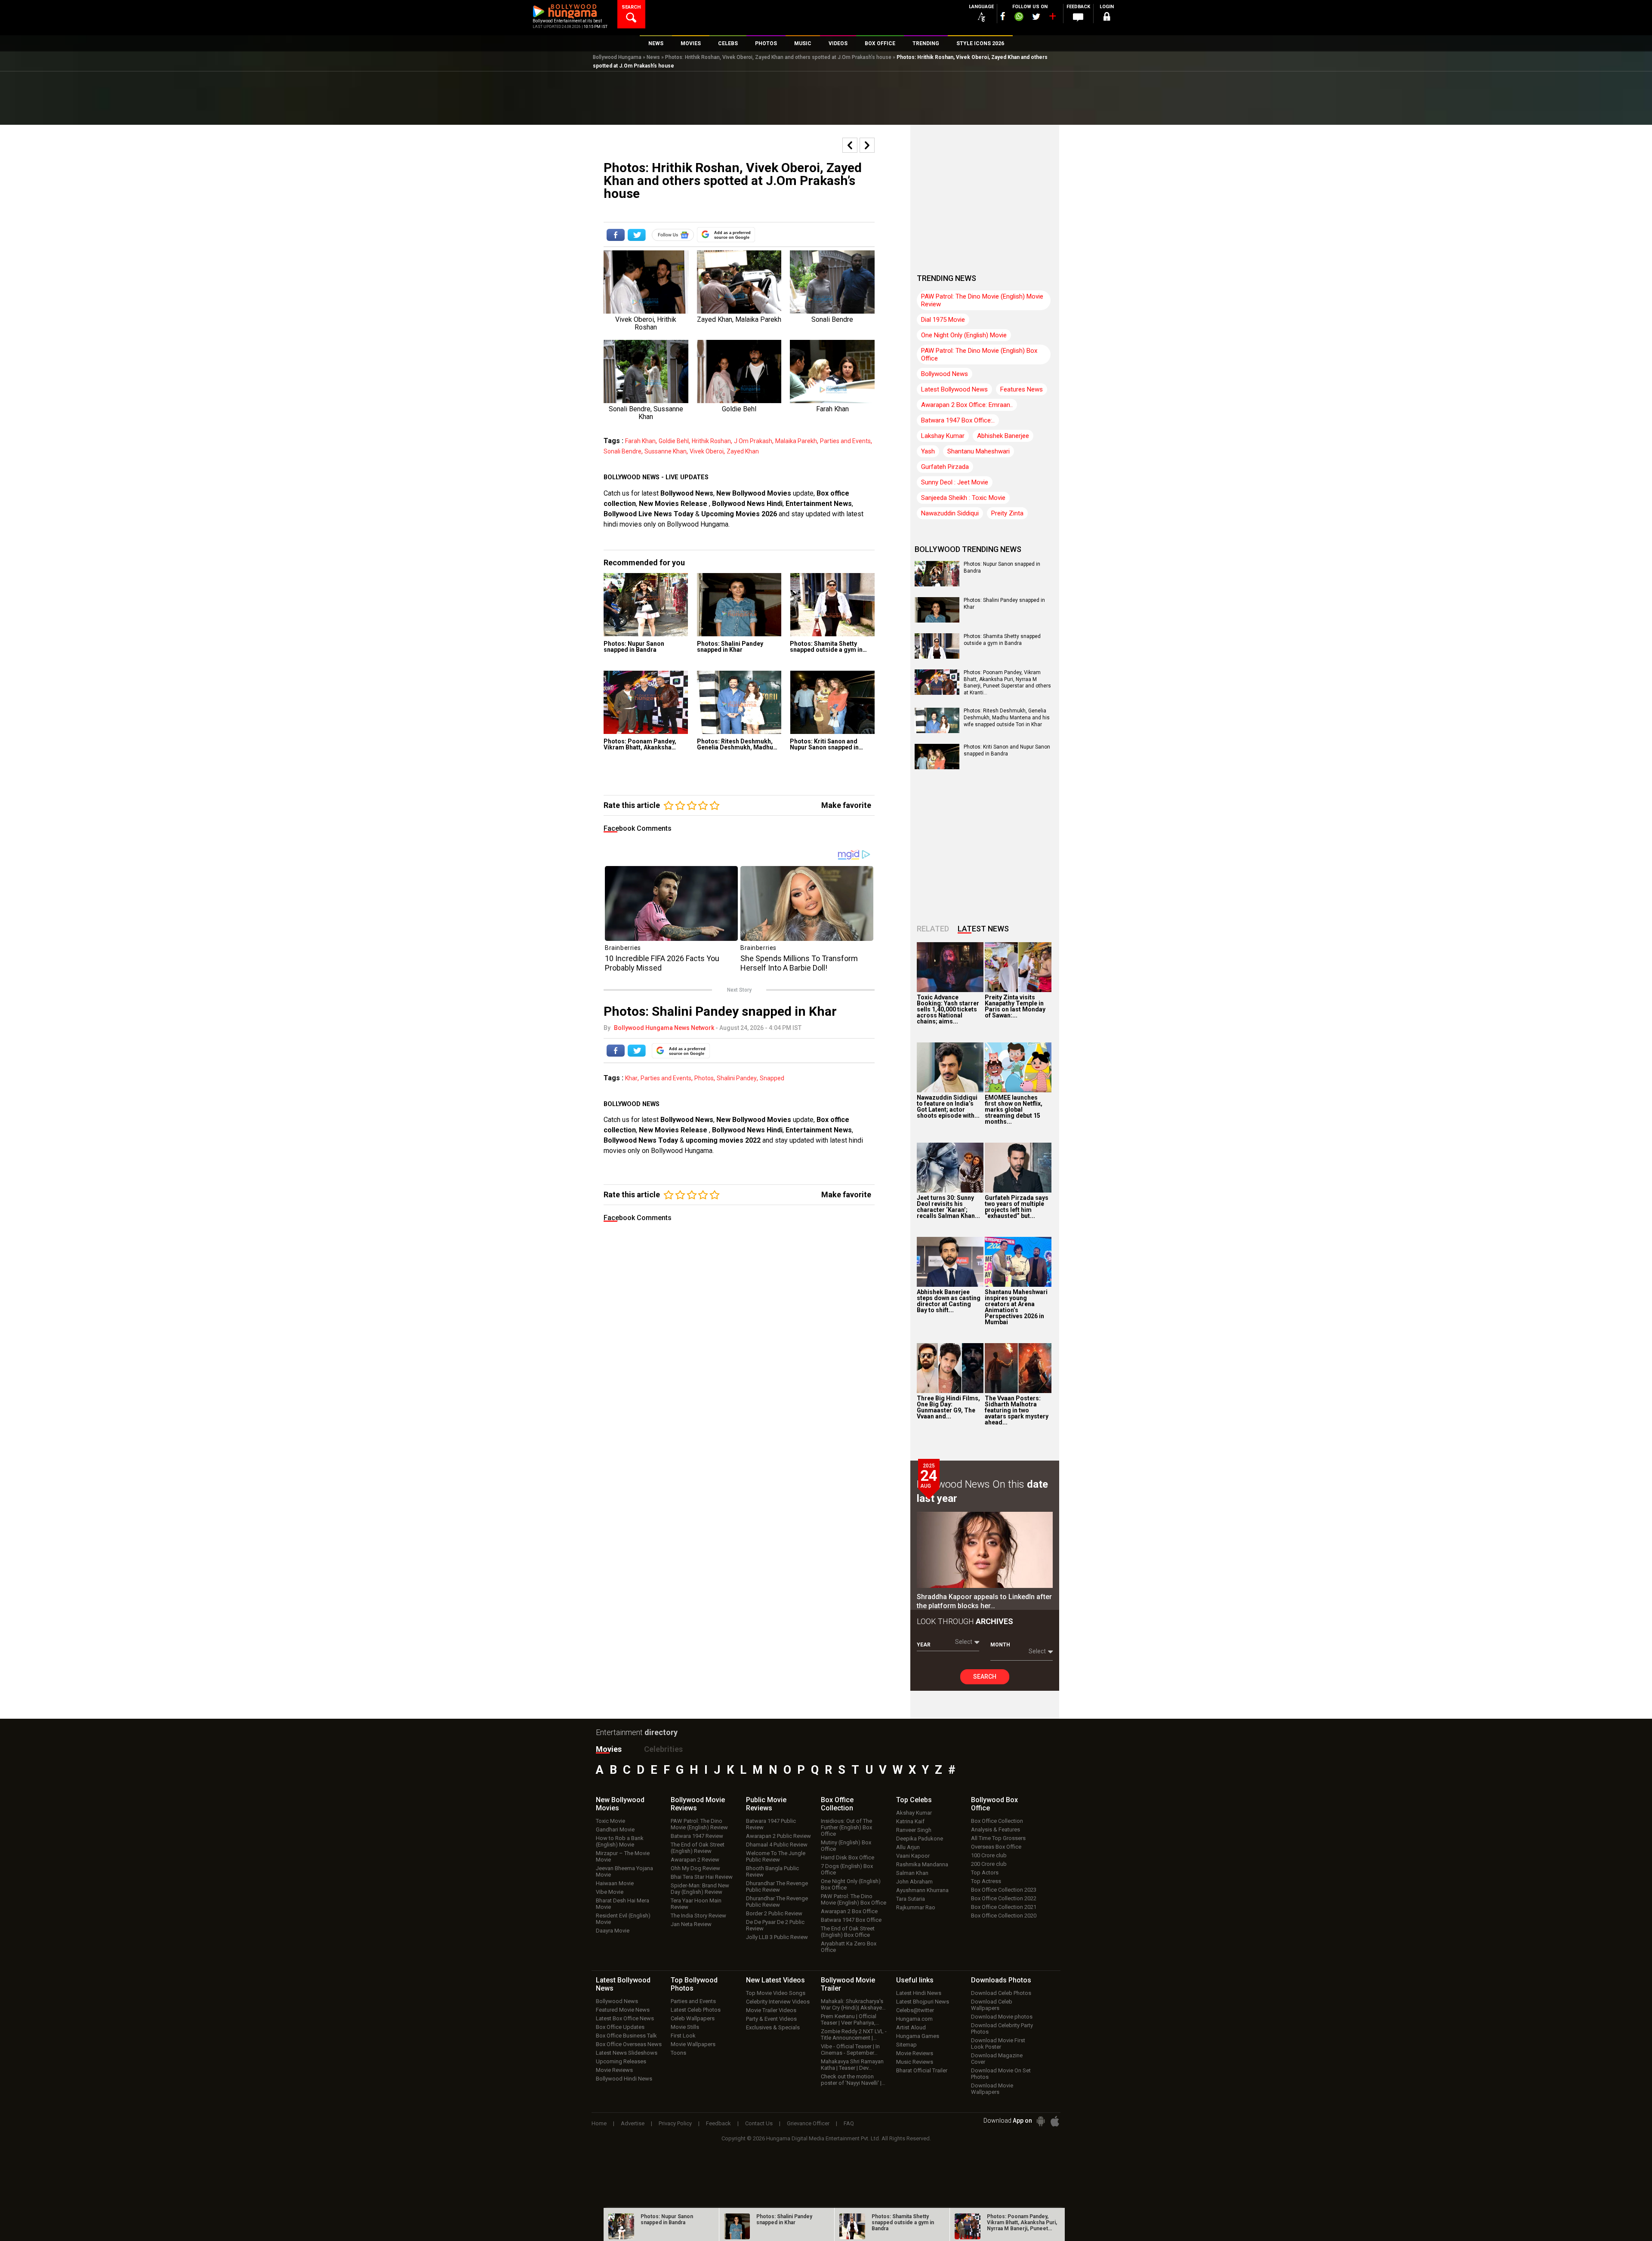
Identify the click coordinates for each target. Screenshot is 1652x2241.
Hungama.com (914, 2019)
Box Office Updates (620, 2027)
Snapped (772, 1078)
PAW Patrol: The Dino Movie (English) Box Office (979, 354)
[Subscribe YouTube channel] (1052, 18)
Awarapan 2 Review (695, 1860)
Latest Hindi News (919, 1993)
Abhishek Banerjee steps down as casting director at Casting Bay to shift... (949, 1301)
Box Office (837, 1804)
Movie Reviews (614, 2070)
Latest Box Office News (625, 2018)
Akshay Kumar (914, 1813)
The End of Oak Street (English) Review (698, 1848)
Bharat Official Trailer (922, 2070)
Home (599, 2123)
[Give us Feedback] (1078, 18)
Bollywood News (687, 493)
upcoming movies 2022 (724, 1140)
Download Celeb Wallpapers (992, 2005)
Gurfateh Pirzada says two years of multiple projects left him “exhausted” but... (1017, 1207)
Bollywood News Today (641, 1140)
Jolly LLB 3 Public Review (777, 1937)
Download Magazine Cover (997, 2059)
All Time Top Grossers (998, 1838)
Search (985, 1677)
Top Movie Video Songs (776, 1993)
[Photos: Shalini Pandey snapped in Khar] (739, 605)
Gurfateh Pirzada (945, 467)
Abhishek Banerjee (1003, 436)
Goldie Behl (674, 441)
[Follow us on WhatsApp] (1019, 18)
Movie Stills (685, 2027)
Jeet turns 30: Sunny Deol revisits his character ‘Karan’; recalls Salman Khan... (948, 1207)
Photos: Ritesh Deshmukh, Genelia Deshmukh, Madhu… (737, 744)
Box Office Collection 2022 (1004, 1898)
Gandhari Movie (615, 1829)
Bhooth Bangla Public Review (772, 1871)
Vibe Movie (610, 1892)
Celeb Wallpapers (693, 2018)
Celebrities (663, 1749)
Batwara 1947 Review (697, 1836)
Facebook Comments (638, 828)
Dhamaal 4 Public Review (777, 1845)
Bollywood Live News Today (649, 514)
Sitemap (906, 2045)
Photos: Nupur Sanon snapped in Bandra (634, 647)
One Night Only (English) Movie (964, 335)
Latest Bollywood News (954, 389)
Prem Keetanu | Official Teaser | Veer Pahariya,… (850, 2019)
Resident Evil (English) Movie (623, 1919)
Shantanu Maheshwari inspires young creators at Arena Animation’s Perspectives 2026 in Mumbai (1016, 1307)
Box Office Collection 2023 (1004, 1890)
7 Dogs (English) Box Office (847, 1869)
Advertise (633, 2123)
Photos (704, 1078)
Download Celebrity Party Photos (1002, 2028)
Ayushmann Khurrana (922, 1890)
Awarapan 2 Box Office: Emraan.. (967, 405)
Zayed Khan (743, 451)
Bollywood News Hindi (747, 504)
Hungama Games (918, 2036)
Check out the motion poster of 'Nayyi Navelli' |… (853, 2080)
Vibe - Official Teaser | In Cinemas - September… (850, 2050)
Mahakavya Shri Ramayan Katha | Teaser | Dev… (852, 2065)
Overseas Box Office (996, 1847)
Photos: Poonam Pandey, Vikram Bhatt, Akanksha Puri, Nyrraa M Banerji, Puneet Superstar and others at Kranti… (1007, 683)
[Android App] (1041, 2121)
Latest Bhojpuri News (923, 2002)
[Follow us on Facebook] (1003, 16)
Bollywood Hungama (617, 57)
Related (933, 929)
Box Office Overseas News (629, 2044)
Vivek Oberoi (707, 451)
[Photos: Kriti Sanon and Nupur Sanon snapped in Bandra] (832, 702)
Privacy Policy (675, 2123)
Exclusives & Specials (773, 2027)
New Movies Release (674, 504)
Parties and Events (845, 441)
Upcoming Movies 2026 (739, 514)
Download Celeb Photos (1001, 1993)
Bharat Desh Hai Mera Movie (623, 1904)
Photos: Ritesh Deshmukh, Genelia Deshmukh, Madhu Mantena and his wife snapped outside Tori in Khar (1007, 717)
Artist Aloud (911, 2027)
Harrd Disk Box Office (848, 1857)
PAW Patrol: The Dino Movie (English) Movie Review (982, 300)
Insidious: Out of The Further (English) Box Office (846, 1827)
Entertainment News (819, 504)
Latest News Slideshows (627, 2053)
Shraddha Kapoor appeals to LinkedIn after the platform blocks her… (984, 1601)
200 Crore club (989, 1864)
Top (914, 1800)
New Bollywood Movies (754, 493)
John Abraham (914, 1882)
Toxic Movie (610, 1821)
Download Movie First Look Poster (998, 2044)
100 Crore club (989, 1855)
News (653, 57)
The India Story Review (698, 1916)
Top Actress (986, 1881)
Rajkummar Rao (916, 1907)
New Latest (775, 1980)
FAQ (849, 2123)
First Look (683, 2036)
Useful (915, 1980)
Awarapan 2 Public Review (778, 1836)
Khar (631, 1078)
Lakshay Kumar (943, 436)
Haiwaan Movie (615, 1883)
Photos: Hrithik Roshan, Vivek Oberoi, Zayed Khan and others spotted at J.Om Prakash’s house (778, 57)
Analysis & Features (996, 1829)
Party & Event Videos (771, 2019)
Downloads (1001, 1980)
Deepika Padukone (920, 1839)
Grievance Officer (808, 2123)
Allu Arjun (908, 1847)
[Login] (1106, 18)
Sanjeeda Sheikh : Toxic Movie (963, 498)
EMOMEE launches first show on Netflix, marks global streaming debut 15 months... (1014, 1110)
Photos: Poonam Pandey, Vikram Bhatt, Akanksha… (640, 744)
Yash (928, 451)
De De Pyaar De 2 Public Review (775, 1925)
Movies (609, 1749)
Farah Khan (640, 441)
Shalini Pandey (737, 1078)
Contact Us (759, 2123)
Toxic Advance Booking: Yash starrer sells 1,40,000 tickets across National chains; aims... (948, 1009)
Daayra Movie (613, 1931)
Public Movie (766, 1804)
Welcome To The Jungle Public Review (776, 1856)
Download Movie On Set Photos (1001, 2074)
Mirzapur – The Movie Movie (623, 1856)
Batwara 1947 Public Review (771, 1824)
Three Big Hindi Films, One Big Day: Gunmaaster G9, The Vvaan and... (948, 1407)
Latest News (983, 929)
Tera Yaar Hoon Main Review (696, 1904)
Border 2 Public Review (774, 1913)
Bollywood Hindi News (624, 2079)
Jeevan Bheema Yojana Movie (624, 1871)
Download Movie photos (1002, 2017)
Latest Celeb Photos (696, 2010)
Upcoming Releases (621, 2061)
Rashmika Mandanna (922, 1864)
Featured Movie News (623, 2010)
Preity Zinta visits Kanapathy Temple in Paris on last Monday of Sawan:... (1015, 1006)
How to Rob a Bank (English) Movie (620, 1841)
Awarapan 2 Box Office (849, 1911)
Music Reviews (915, 2062)
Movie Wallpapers (693, 2044)
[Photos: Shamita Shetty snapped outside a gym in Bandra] (832, 605)
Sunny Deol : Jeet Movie (955, 482)
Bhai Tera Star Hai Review (702, 1877)
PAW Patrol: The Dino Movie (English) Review (699, 1824)
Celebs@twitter (915, 2010)
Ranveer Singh (914, 1830)
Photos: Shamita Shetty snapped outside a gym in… (828, 647)
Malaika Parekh (796, 441)
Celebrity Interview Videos (778, 2002)
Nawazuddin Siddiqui (950, 513)
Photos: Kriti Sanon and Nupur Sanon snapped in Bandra (1007, 750)
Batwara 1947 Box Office (851, 1920)
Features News (1022, 389)
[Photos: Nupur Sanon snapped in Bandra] (646, 605)
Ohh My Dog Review (695, 1868)
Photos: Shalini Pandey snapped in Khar (730, 647)
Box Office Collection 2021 (1004, 1907)
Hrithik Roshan (711, 441)
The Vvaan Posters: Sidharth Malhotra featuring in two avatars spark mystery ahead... (1017, 1410)
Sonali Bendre (623, 451)
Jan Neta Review (691, 1924)
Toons (678, 2053)
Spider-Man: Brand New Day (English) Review (700, 1889)
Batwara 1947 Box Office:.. (958, 420)
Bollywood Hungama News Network (664, 1028)
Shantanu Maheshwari (979, 451)
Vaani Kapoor (913, 1856)
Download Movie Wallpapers (992, 2089)
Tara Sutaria (911, 1899)
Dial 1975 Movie (943, 320)
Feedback (718, 2123)
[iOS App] (1055, 2121)
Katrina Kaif (910, 1821)
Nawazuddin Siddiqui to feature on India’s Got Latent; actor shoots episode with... (948, 1107)
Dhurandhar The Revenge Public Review (777, 1887)
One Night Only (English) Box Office (851, 1884)
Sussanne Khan (666, 451)
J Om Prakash (753, 441)
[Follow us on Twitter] (1036, 17)
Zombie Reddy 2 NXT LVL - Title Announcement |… (854, 2034)
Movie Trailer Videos (771, 2010)
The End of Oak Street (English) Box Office (848, 1932)
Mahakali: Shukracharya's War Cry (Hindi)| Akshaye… (853, 2004)
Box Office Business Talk (626, 2036)
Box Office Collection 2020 (1004, 1916)
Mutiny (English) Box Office (846, 1846)
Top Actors (985, 1873)
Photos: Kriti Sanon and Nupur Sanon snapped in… (826, 744)
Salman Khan (912, 1873)
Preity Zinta (1007, 513)
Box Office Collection (997, 1821)
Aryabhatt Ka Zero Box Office (849, 1947)
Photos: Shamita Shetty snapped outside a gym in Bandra (1002, 640)
